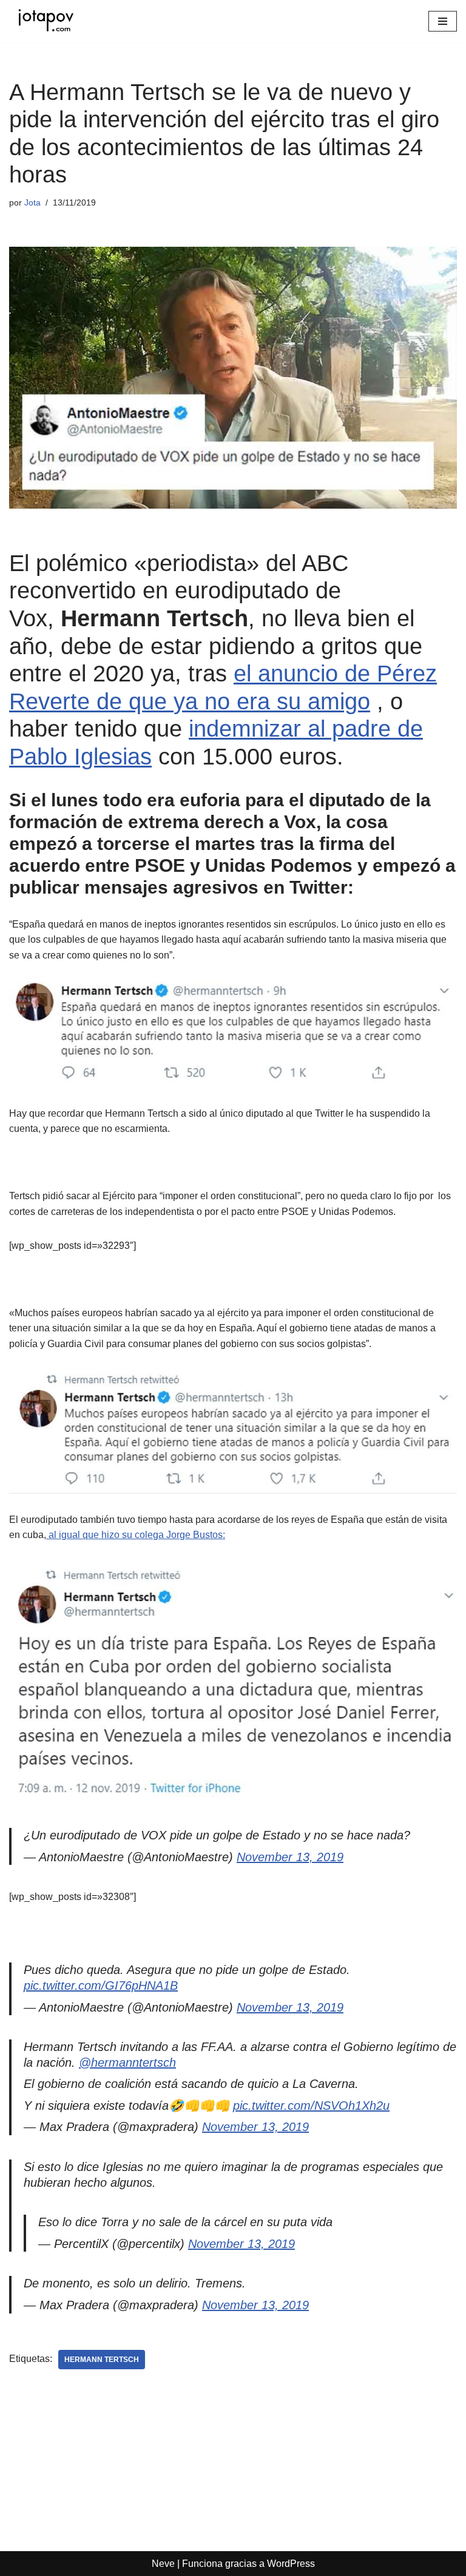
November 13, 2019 (290, 1857)
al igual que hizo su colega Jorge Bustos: (136, 1535)
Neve (163, 2564)
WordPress (291, 2564)
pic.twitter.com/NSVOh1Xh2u (311, 2106)
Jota (32, 202)
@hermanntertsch (127, 2062)
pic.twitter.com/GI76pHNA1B (101, 1986)
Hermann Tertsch (102, 2360)
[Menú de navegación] (443, 21)
